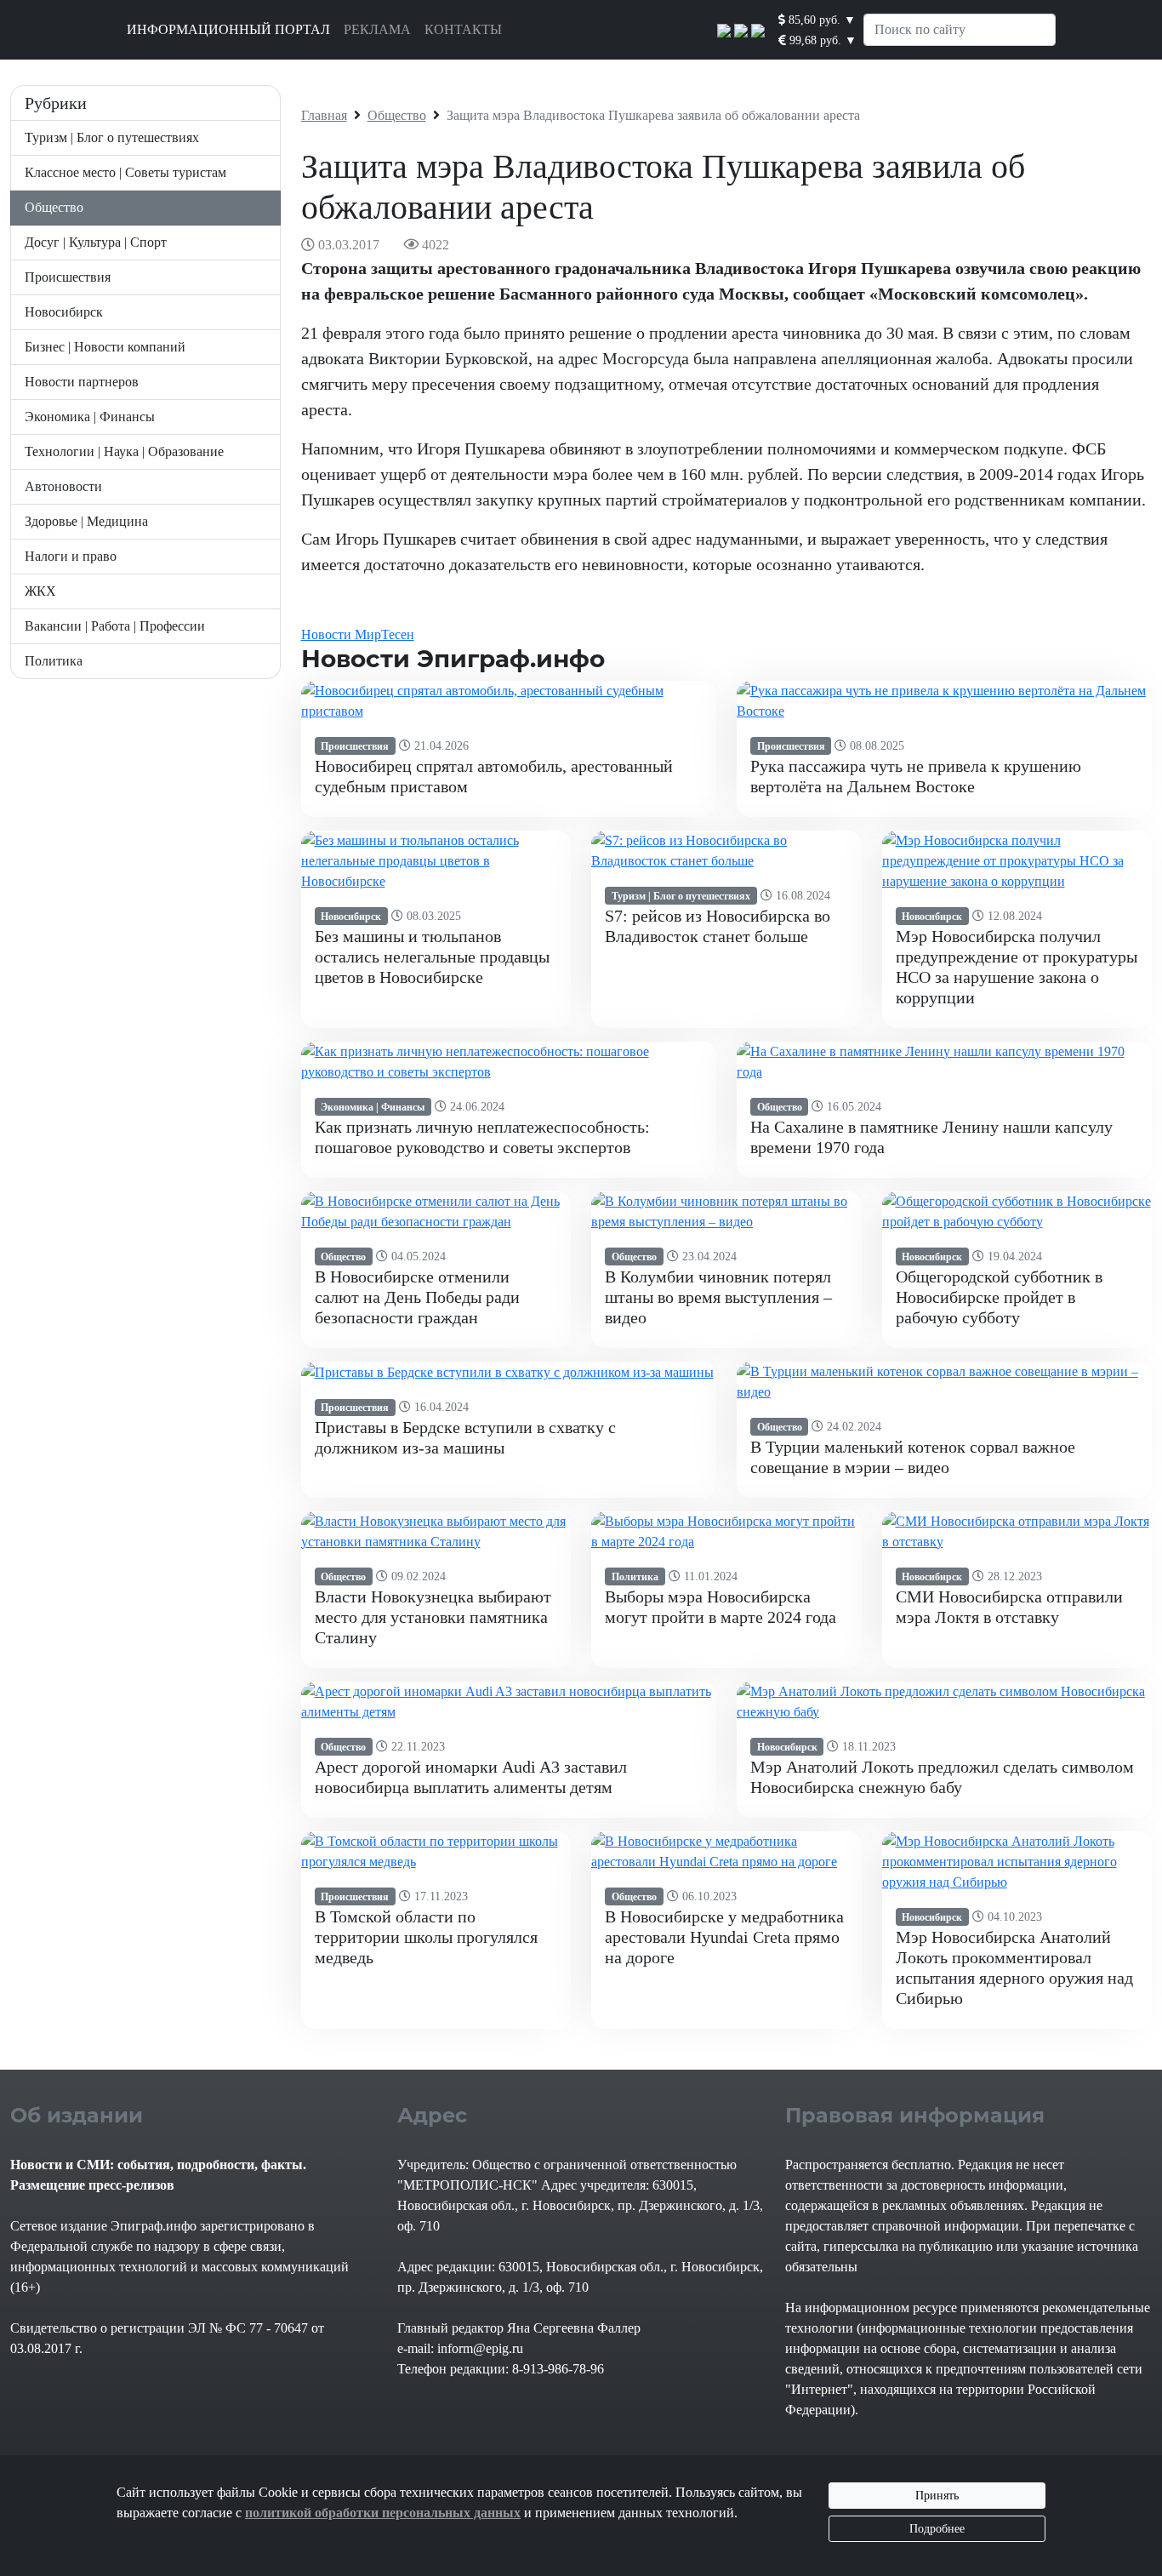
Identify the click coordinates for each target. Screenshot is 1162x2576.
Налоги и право (71, 556)
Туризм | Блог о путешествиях (112, 137)
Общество (54, 207)
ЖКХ (40, 591)
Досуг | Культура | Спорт (96, 242)
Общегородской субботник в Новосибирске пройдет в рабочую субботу (999, 1297)
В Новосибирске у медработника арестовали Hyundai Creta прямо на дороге (724, 1937)
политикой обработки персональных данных (383, 2513)
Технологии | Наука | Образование (124, 451)
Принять (937, 2496)
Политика (54, 661)
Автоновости (63, 486)
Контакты (463, 29)
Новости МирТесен (358, 634)
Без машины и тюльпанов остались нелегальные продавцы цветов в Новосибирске (432, 957)
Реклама (377, 29)
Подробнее (937, 2529)
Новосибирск (64, 312)
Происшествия (68, 277)
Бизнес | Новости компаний (105, 347)
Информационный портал (228, 29)
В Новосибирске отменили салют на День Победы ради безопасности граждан (417, 1297)
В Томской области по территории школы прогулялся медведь (426, 1937)
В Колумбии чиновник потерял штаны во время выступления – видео (718, 1297)
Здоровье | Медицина (86, 521)
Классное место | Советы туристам (125, 172)
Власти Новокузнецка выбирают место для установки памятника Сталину (433, 1617)
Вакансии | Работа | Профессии (115, 626)
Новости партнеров (82, 382)
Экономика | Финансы (90, 417)
